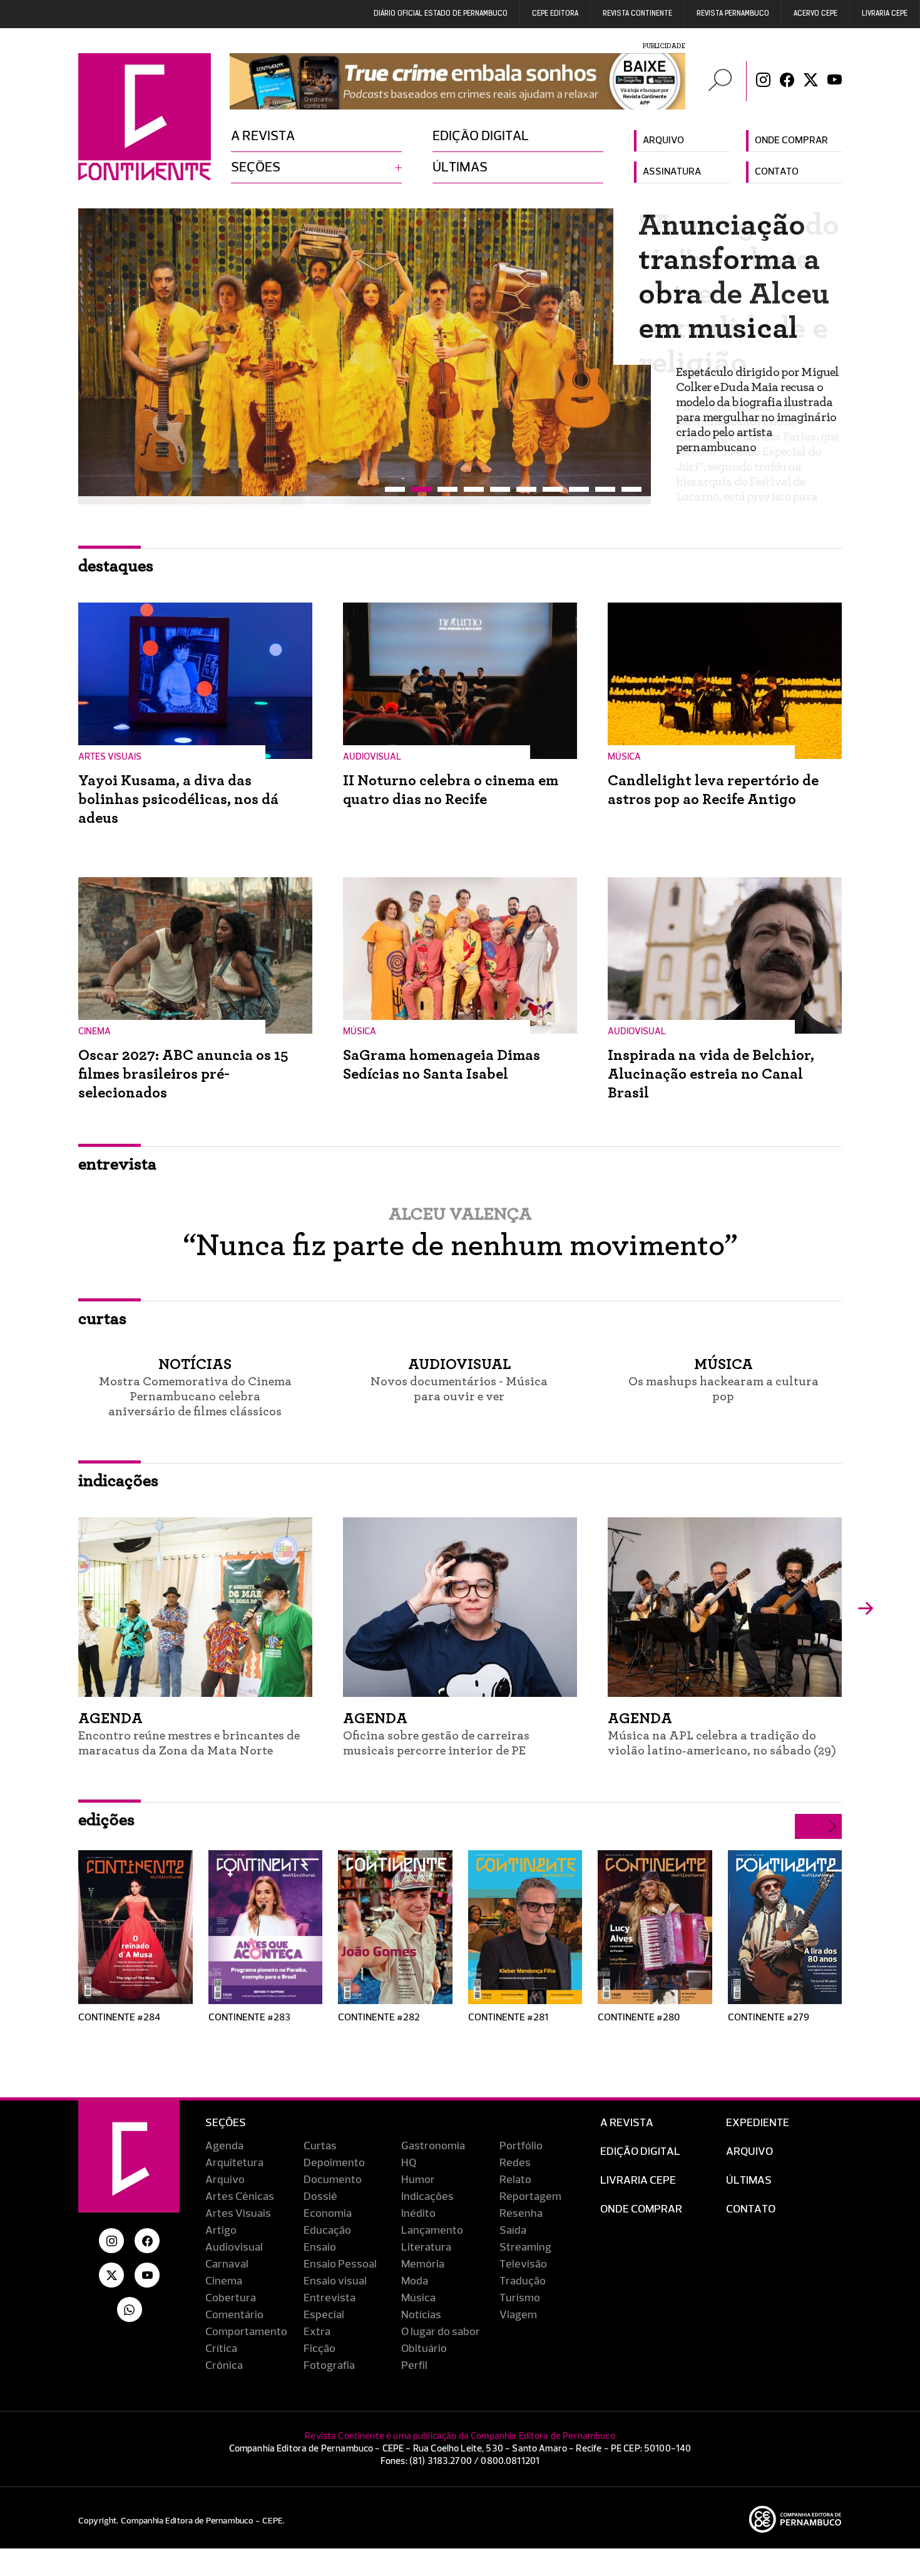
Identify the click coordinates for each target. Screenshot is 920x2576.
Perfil (414, 2358)
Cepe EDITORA (555, 14)
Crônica (224, 2358)
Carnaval (227, 2256)
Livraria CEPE (885, 14)
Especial (324, 2307)
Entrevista (330, 2290)
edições (106, 1812)
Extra (317, 2324)
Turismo (520, 2290)
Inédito (418, 2206)
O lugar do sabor (441, 2324)
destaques (116, 558)
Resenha (521, 2206)
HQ (409, 2155)
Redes (515, 2155)
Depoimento (334, 2155)
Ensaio (320, 2239)
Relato (515, 2172)
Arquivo (663, 141)
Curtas (320, 2138)
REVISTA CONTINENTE (637, 14)
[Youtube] (835, 81)
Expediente (758, 2115)
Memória (423, 2256)
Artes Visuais (238, 2206)
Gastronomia (433, 2138)
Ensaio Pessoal (340, 2256)
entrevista (117, 1156)
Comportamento (246, 2324)
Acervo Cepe (815, 14)
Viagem (518, 2307)
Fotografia (329, 2358)
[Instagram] (763, 81)
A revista (263, 136)
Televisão (523, 2256)
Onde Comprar (641, 2201)
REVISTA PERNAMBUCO (733, 14)
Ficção (319, 2341)
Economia (328, 2206)
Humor (418, 2172)
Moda (415, 2273)
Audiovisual (234, 2239)
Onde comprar (791, 141)
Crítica (221, 2341)
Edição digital (481, 136)
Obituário (424, 2341)
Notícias (421, 2307)
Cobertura (231, 2290)
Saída (513, 2222)
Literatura (426, 2239)
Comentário (234, 2307)
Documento (333, 2172)
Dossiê (320, 2189)
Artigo (221, 2222)
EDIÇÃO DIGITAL (640, 2144)
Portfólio (521, 2138)
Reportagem (530, 2189)
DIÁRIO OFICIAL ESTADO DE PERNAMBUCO (441, 14)
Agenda (224, 2138)
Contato (777, 172)
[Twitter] (811, 81)
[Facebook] (787, 81)
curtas (102, 1311)
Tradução (523, 2273)
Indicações (427, 2189)
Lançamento (432, 2222)
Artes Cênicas (240, 2189)
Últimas (460, 168)
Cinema (224, 2273)
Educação (327, 2222)
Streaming (525, 2239)
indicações (118, 1473)
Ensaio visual (335, 2273)
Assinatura (672, 172)
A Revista (627, 2115)
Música (418, 2290)
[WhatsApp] (130, 2301)
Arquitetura (234, 2155)
